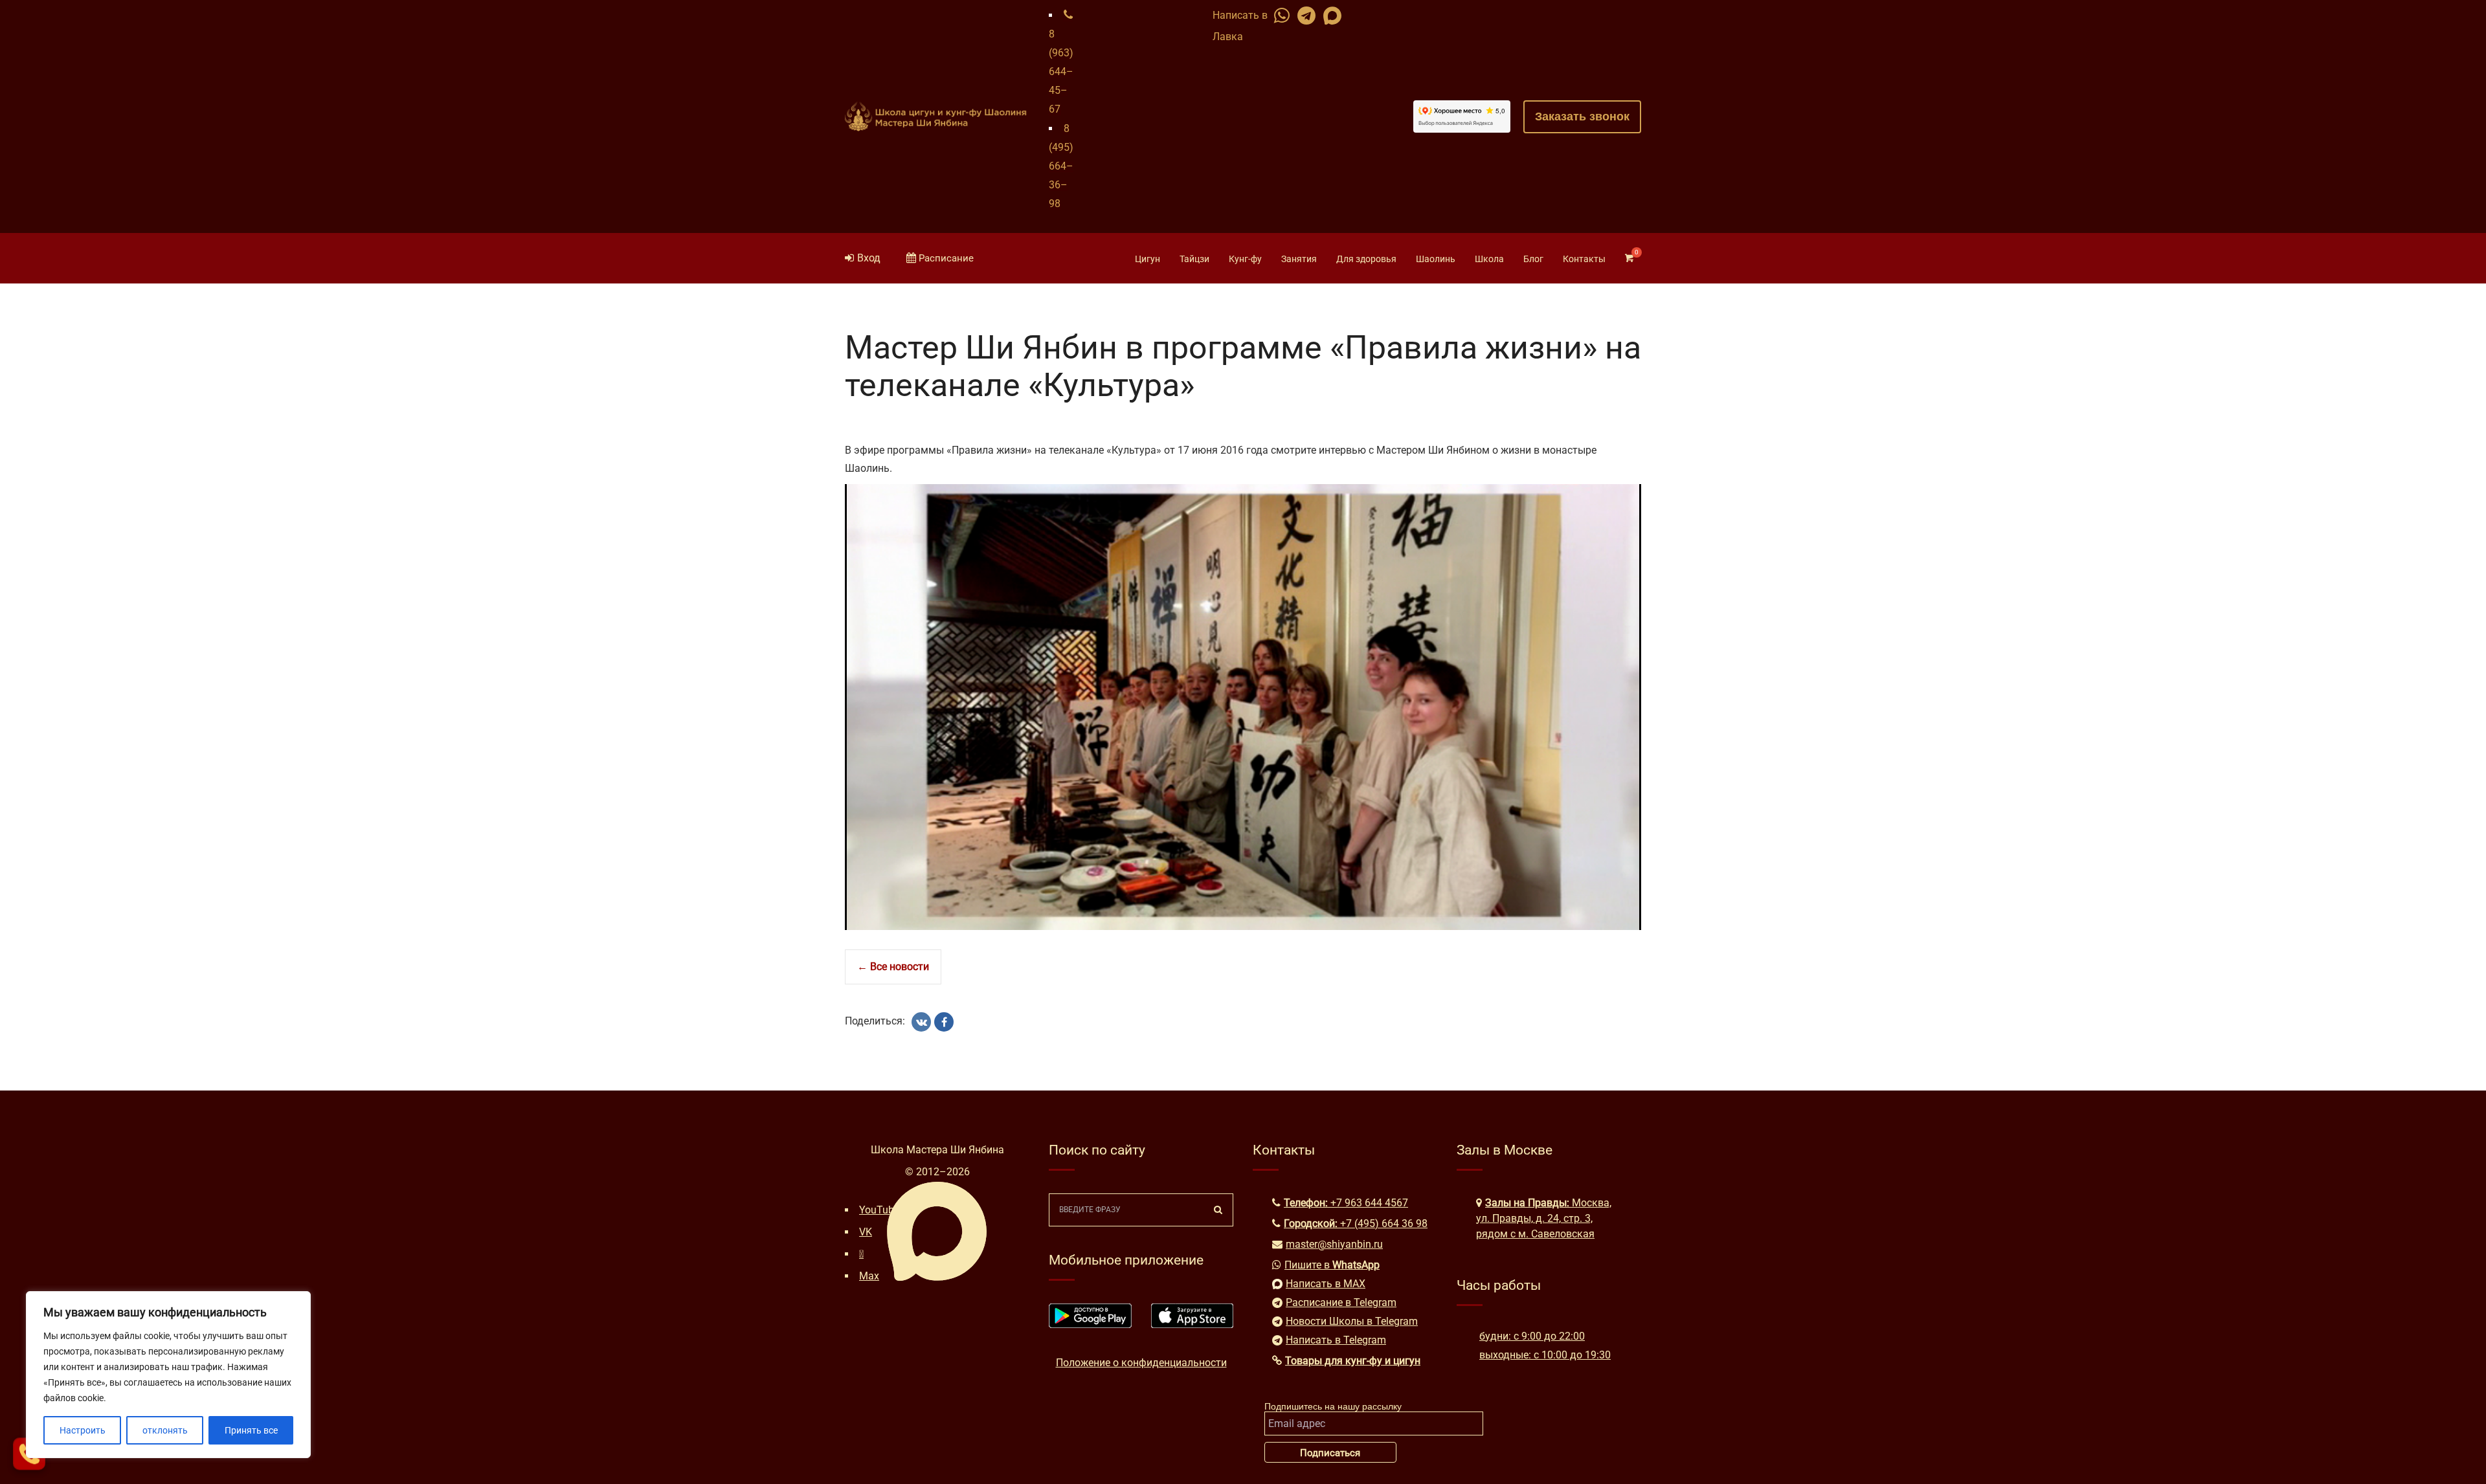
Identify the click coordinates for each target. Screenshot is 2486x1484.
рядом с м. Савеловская (1535, 1234)
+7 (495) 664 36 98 (1384, 1224)
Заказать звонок (1582, 116)
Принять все (251, 1430)
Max (869, 1276)
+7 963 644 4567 (1369, 1203)
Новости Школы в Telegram (1352, 1321)
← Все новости (893, 967)
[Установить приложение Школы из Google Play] (1090, 1324)
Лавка (1228, 37)
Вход (869, 258)
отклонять (165, 1430)
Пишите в (1332, 1265)
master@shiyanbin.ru (1334, 1244)
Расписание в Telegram (1341, 1302)
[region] (168, 1375)
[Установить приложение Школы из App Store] (1193, 1324)
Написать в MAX (1326, 1284)
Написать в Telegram (1336, 1340)
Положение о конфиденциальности (1141, 1363)
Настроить (83, 1430)
